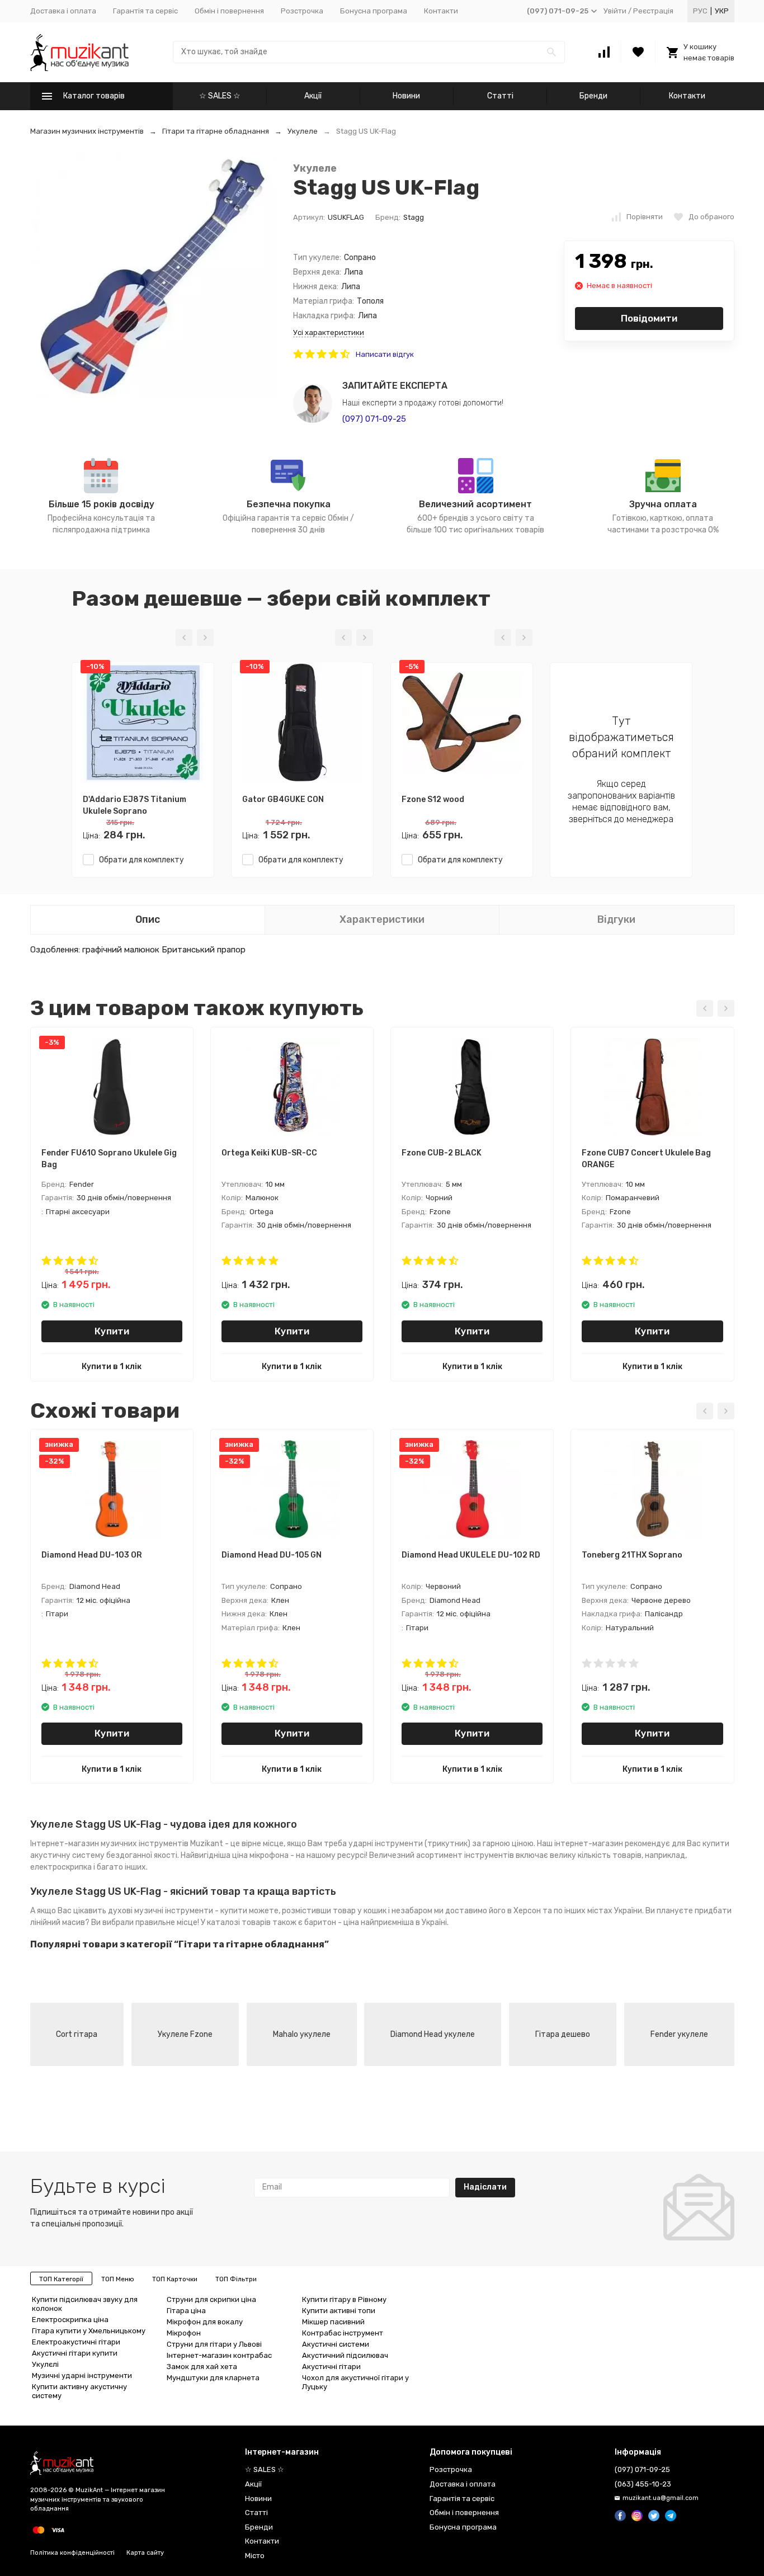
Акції (313, 96)
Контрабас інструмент (343, 2333)
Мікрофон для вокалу (205, 2322)
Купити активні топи (339, 2311)
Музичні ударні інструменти (82, 2376)
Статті (500, 96)
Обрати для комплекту (139, 860)
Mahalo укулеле (302, 2034)
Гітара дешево (563, 2034)
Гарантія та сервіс (145, 11)
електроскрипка (61, 1867)
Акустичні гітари (331, 2367)
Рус (700, 11)
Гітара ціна (186, 2311)
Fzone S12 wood (433, 799)
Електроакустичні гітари (76, 2342)
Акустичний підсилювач (345, 2355)
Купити (112, 1331)
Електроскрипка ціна (70, 2320)
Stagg (414, 217)
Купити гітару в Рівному (344, 2299)
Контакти (441, 11)
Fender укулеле (679, 2034)
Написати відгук (385, 354)
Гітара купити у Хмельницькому (89, 2331)
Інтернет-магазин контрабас (219, 2355)
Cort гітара (77, 2034)
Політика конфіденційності (72, 2553)
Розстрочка (302, 11)
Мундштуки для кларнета (213, 2378)
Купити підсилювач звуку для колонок (85, 2304)
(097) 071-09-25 (374, 419)
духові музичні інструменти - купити (178, 1911)
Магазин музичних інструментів (87, 131)
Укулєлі (45, 2364)
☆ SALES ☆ (220, 96)
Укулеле (303, 131)
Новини (406, 96)
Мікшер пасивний (333, 2322)
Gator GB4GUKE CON (283, 799)
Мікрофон (184, 2333)
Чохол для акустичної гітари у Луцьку (355, 2382)
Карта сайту (145, 2553)
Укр (722, 11)
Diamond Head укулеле (433, 2034)
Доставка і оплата (63, 11)
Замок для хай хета (202, 2367)
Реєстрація (653, 11)
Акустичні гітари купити (75, 2353)
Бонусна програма (374, 11)
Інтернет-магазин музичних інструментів (109, 1844)
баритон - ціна (332, 1922)
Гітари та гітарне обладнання (216, 131)
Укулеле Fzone (185, 2034)
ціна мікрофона (260, 1855)
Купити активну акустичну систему (79, 2391)
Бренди (593, 96)
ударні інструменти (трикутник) (409, 1844)
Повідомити (649, 318)
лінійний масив (58, 1922)
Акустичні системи (336, 2344)
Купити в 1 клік (112, 1367)
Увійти (615, 11)
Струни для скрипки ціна (211, 2299)
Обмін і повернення (229, 11)
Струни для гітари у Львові (214, 2344)
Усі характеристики (329, 332)
